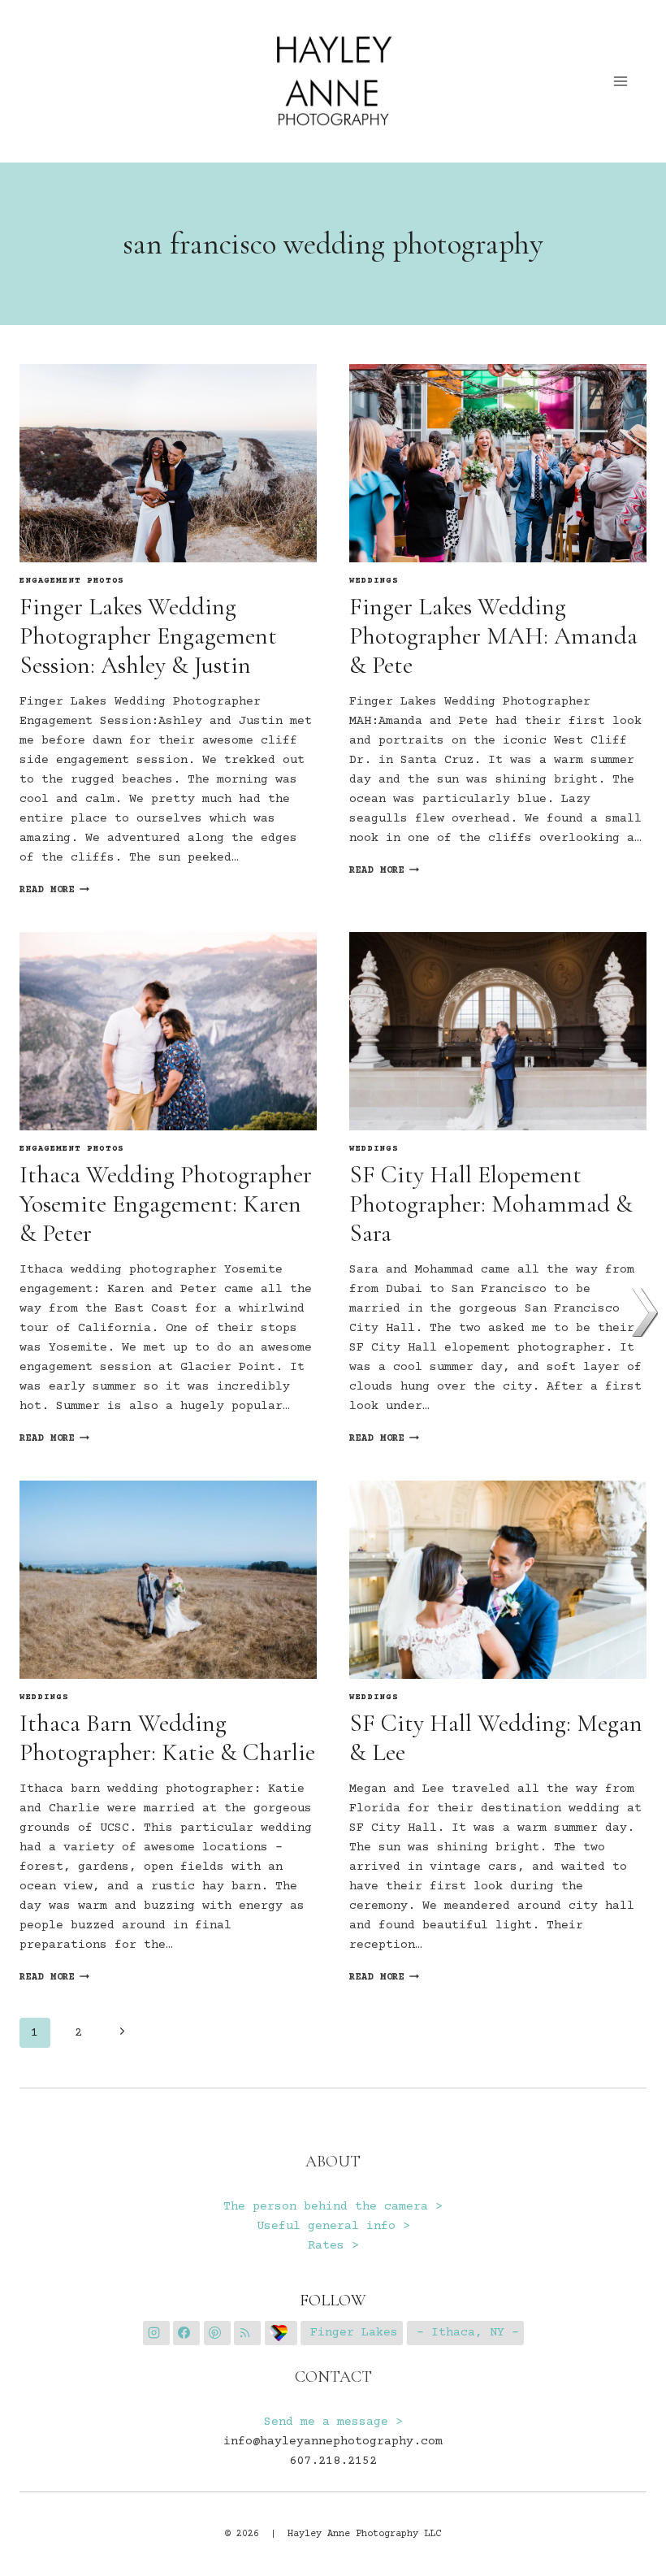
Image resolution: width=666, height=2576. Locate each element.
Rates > (333, 2246)
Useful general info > (333, 2226)
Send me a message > (333, 2422)
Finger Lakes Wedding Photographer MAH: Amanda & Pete (493, 636)
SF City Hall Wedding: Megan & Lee (496, 1738)
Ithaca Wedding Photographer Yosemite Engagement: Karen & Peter (166, 1204)
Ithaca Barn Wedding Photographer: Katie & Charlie (167, 1738)
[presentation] (168, 463)
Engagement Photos (72, 581)
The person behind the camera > (333, 2207)
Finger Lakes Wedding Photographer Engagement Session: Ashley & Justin (148, 636)
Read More (54, 890)
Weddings (374, 581)
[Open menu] (621, 81)
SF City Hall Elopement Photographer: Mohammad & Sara (491, 1204)
